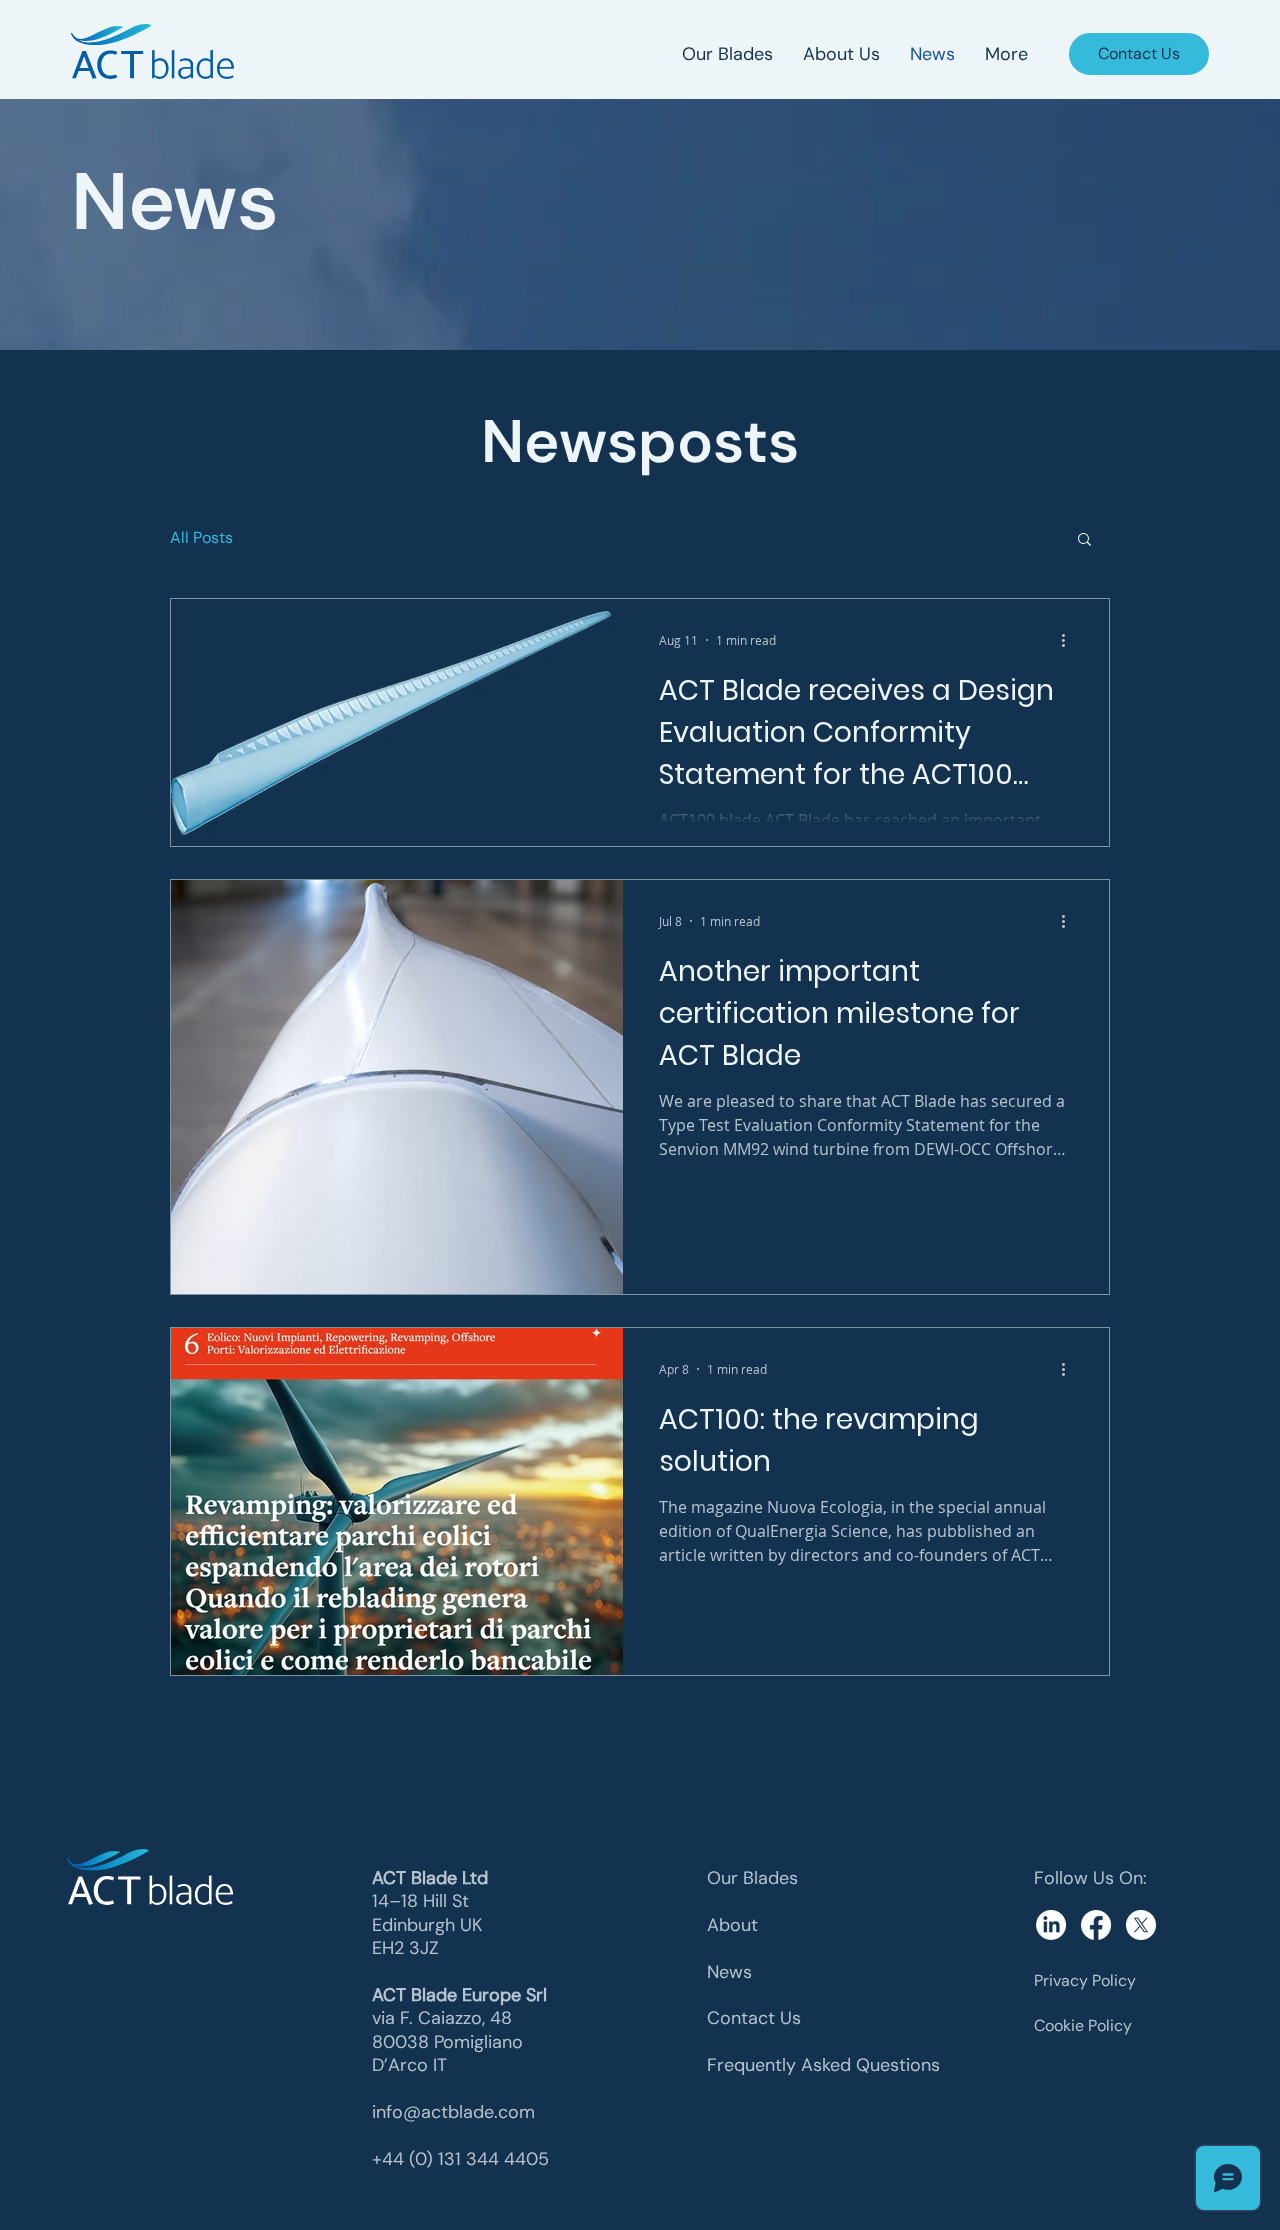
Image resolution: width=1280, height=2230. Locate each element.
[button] (1084, 540)
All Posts (201, 537)
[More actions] (1070, 640)
